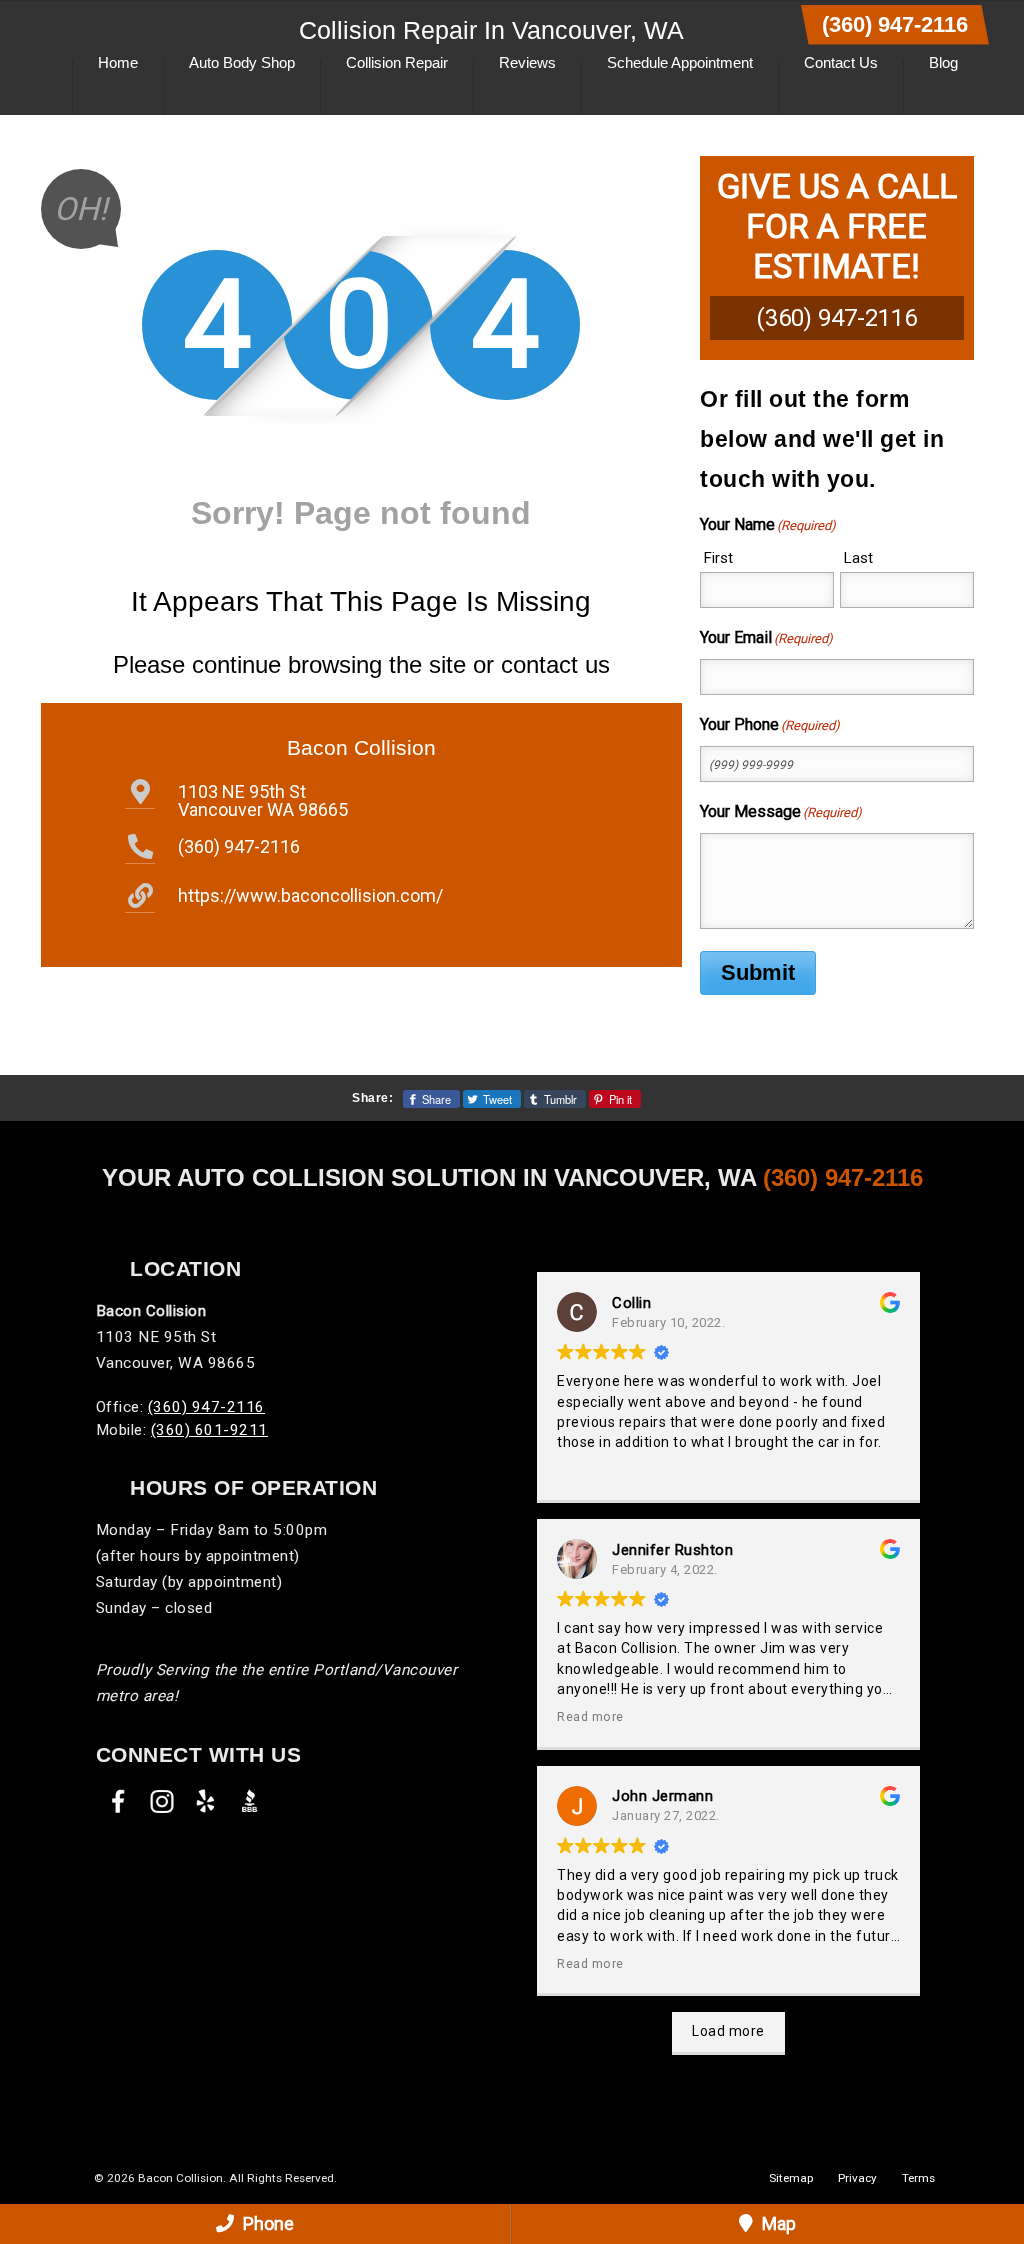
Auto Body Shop (242, 62)
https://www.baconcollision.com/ (310, 895)
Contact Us (841, 62)
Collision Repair (397, 62)
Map (777, 2223)
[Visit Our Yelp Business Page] (206, 1801)
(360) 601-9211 (209, 1430)
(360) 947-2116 (895, 24)
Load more (728, 2031)
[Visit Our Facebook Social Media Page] (118, 1801)
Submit (758, 972)
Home (118, 62)
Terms (918, 2178)
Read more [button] (590, 1716)
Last (858, 558)
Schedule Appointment (680, 62)
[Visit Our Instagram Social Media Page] (162, 1801)
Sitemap (791, 2178)
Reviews (527, 62)
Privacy (857, 2178)
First (718, 558)
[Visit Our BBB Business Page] (250, 1801)
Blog (943, 62)
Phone (266, 2223)
